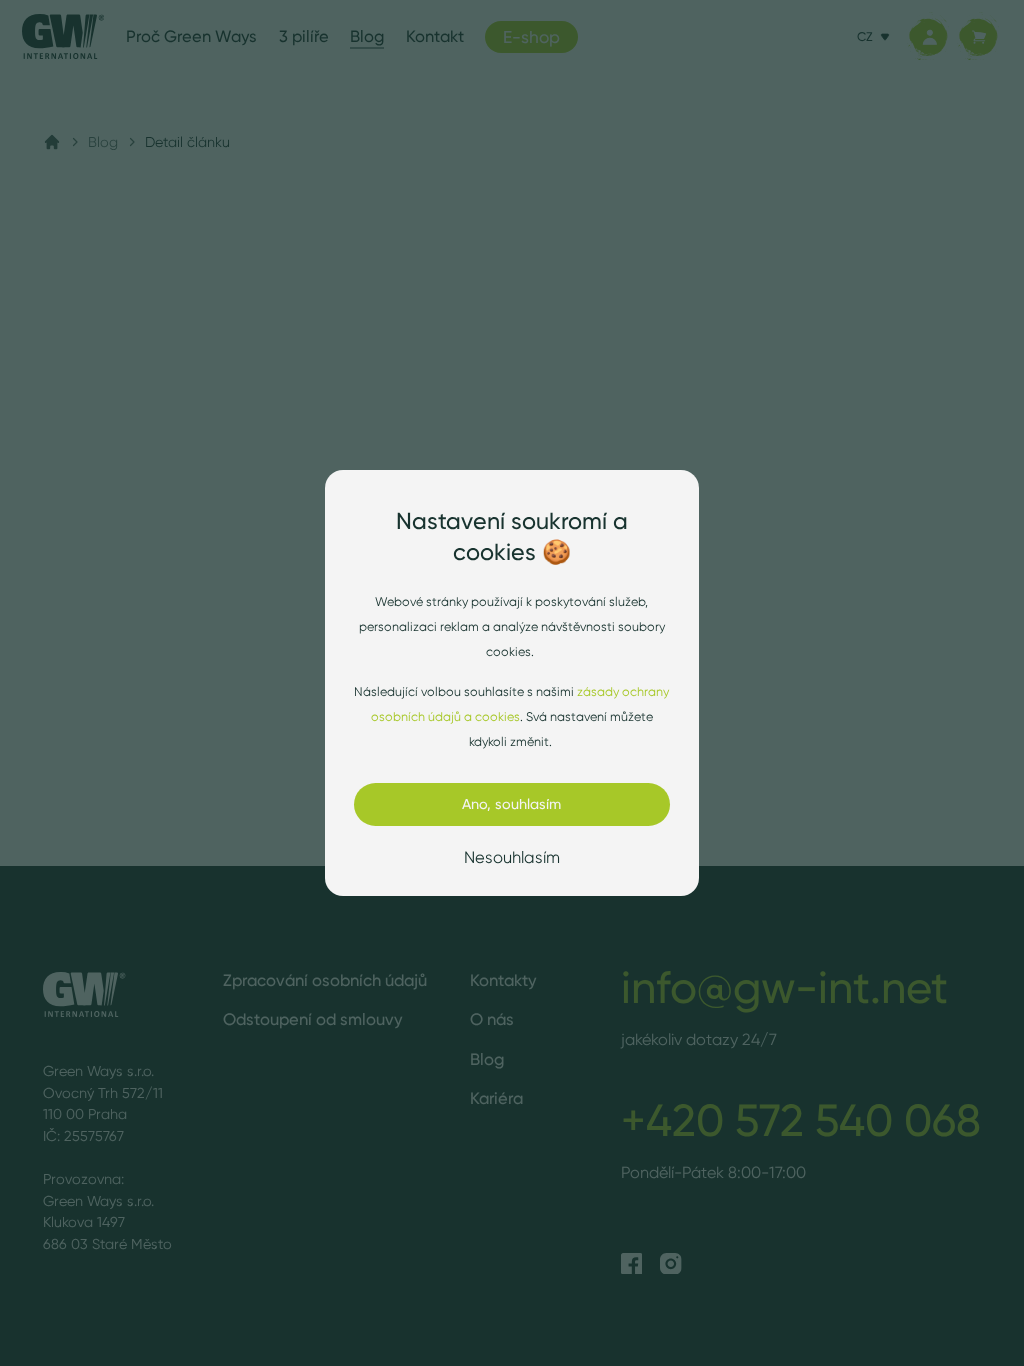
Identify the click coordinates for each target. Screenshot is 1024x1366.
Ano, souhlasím (511, 804)
